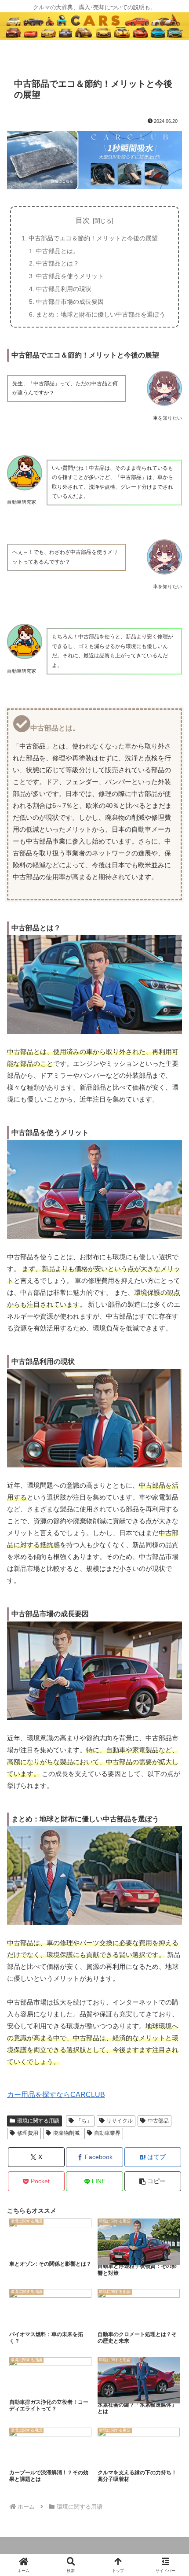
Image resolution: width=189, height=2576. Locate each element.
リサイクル (120, 2121)
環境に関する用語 (38, 2121)
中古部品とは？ (58, 263)
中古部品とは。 (58, 251)
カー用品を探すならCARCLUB (56, 2095)
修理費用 (28, 2133)
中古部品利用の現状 (64, 289)
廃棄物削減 (66, 2133)
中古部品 (158, 2121)
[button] (153, 2181)
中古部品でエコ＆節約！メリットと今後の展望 (93, 238)
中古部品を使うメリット (70, 276)
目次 (83, 220)
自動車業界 (107, 2133)
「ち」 (84, 2121)
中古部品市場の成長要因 (70, 302)
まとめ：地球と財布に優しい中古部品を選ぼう (101, 314)
